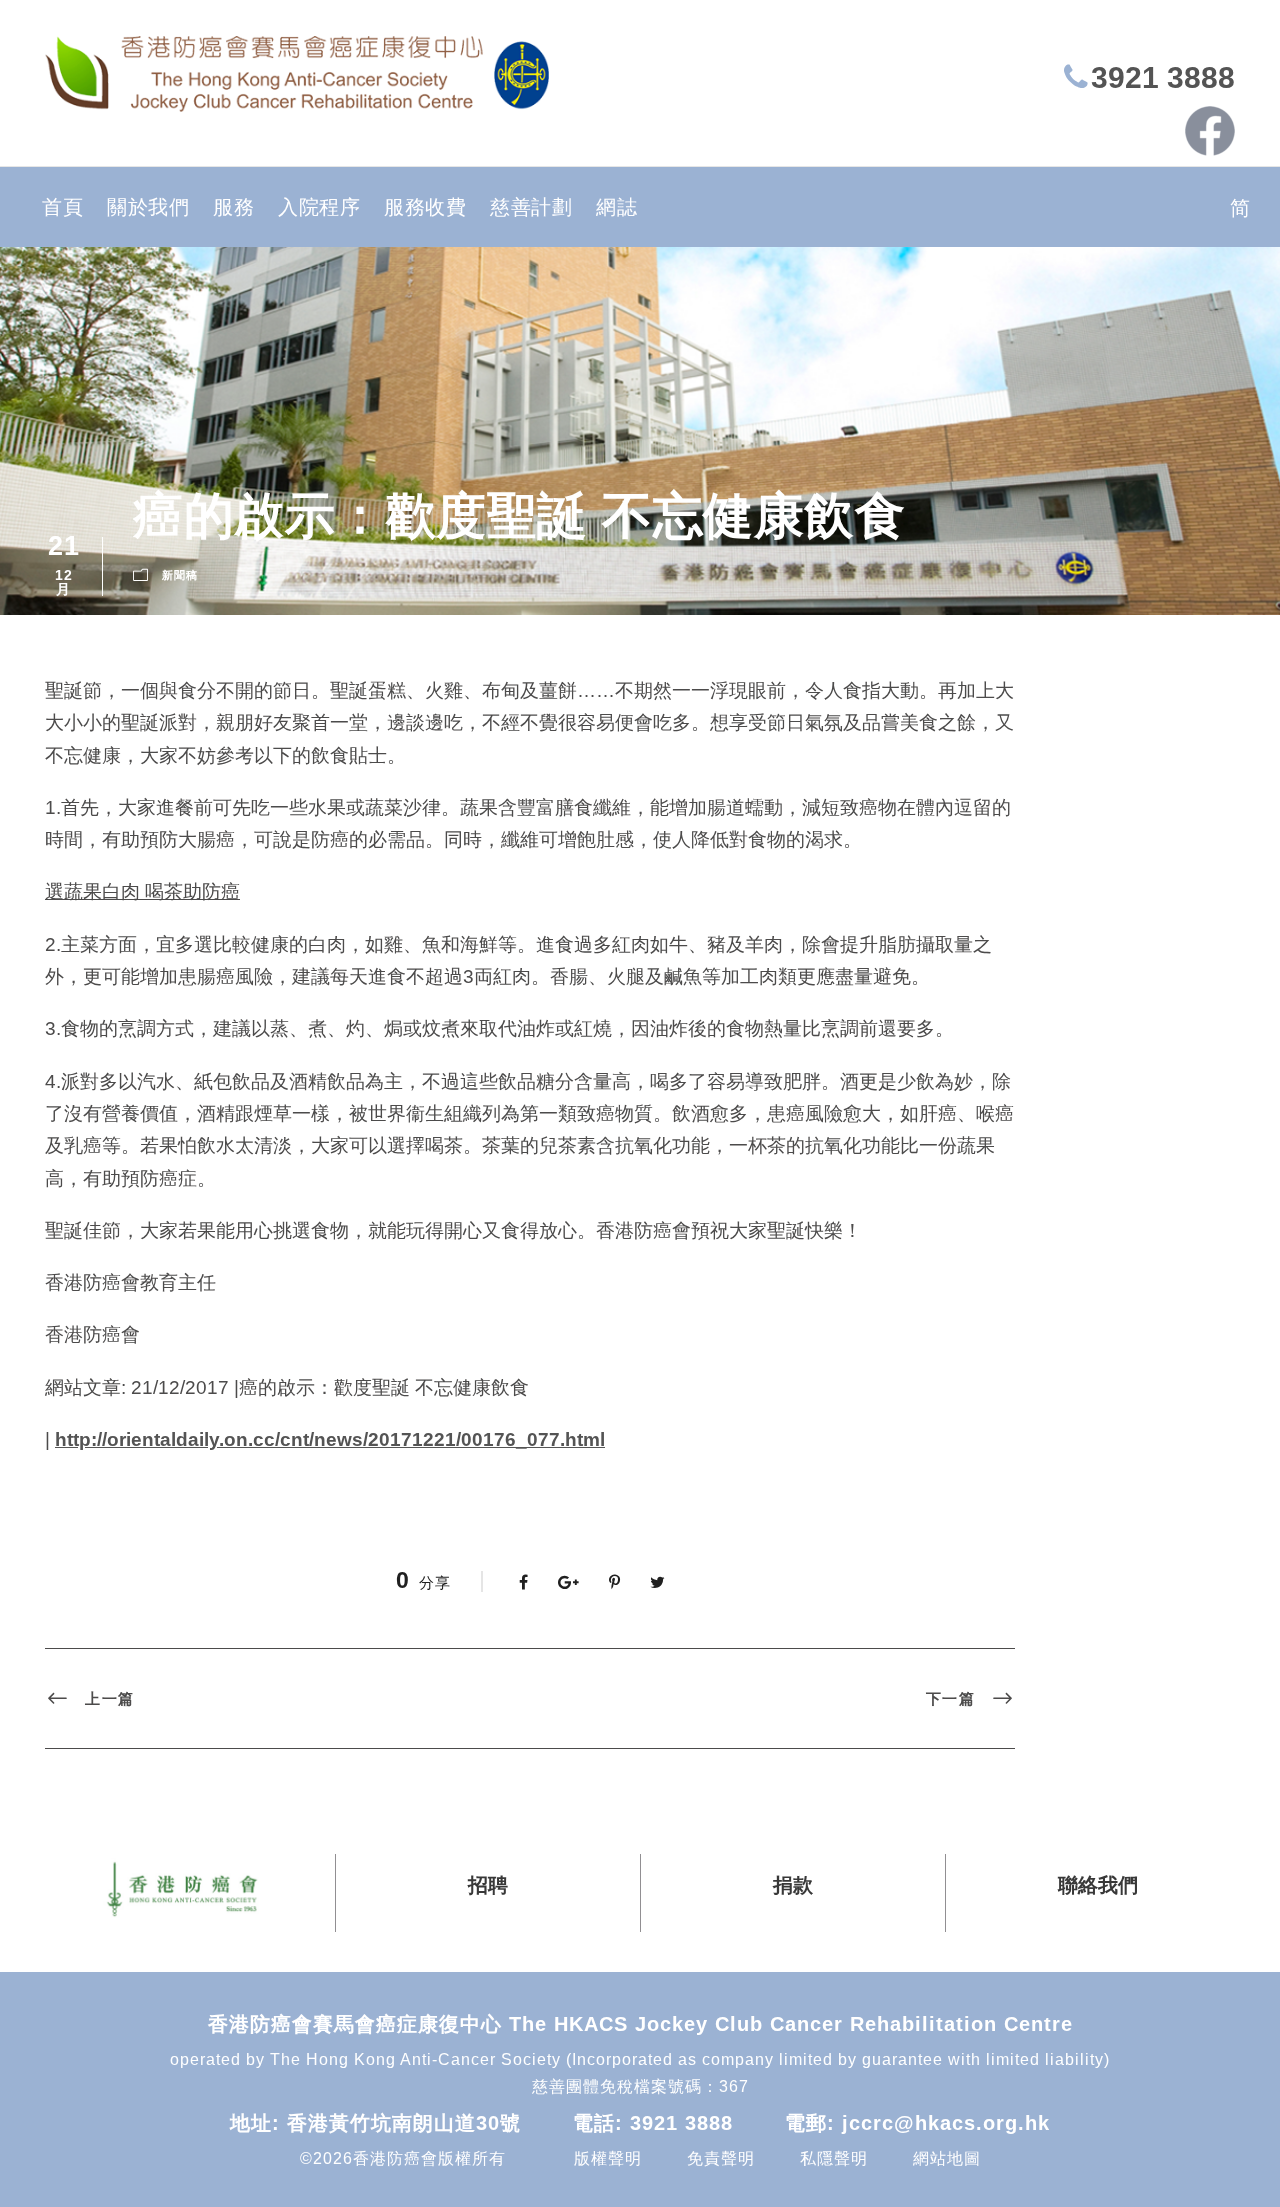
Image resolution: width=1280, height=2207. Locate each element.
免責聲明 (721, 2158)
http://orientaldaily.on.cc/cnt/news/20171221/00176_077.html (330, 1439)
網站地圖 (947, 2158)
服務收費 (425, 207)
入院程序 (319, 207)
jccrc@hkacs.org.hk (946, 2123)
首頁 (62, 207)
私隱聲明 (834, 2158)
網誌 (616, 207)
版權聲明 (608, 2158)
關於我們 (148, 207)
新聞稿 (180, 575)
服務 (233, 207)
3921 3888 (1163, 77)
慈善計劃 (531, 207)
